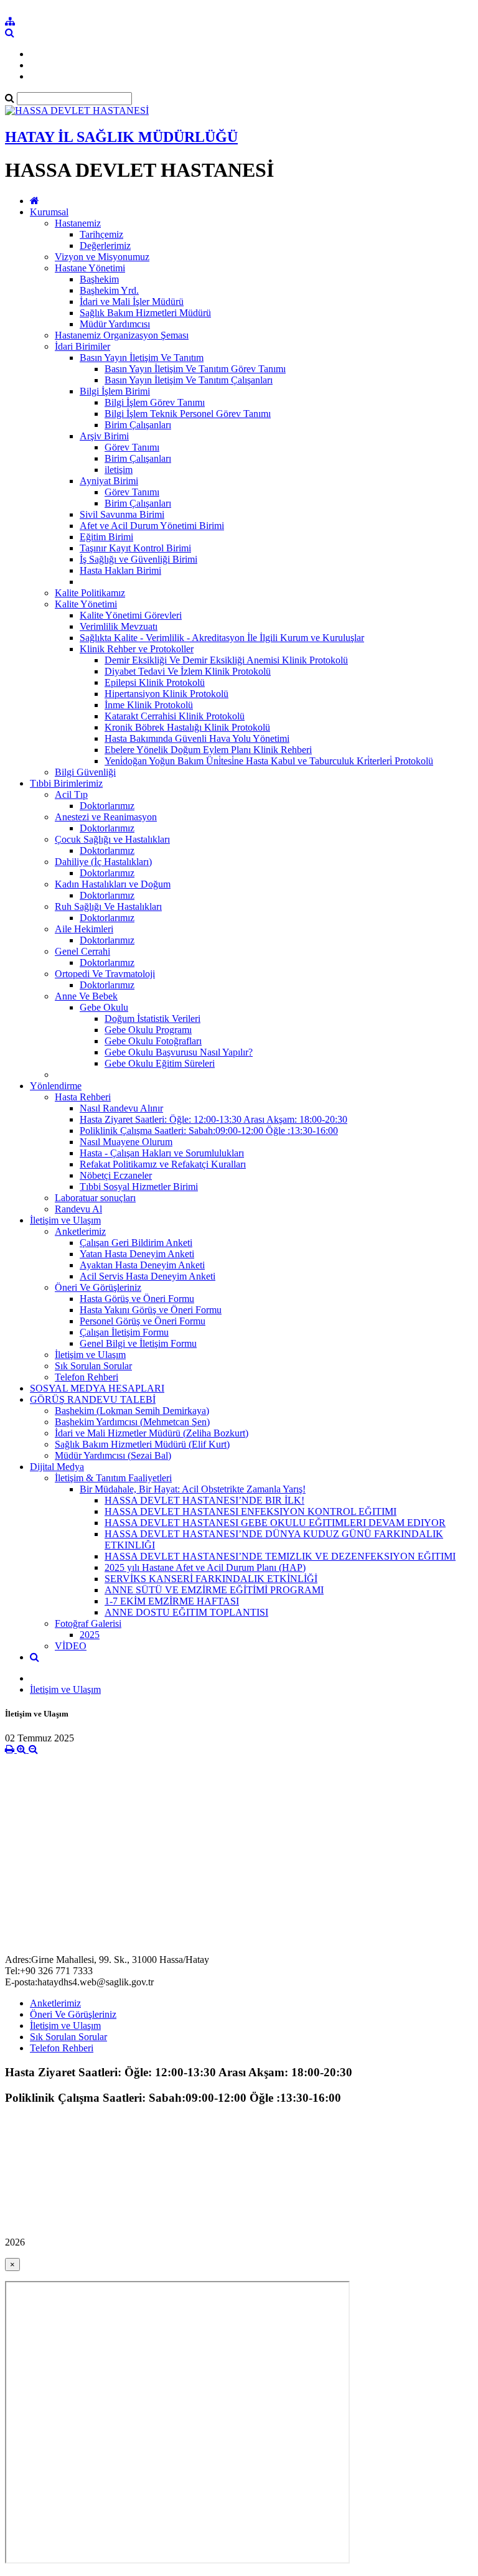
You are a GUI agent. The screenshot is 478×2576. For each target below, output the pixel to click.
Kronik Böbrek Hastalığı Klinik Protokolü (187, 727)
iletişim (119, 470)
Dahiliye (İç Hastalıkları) (103, 862)
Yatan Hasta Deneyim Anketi (137, 1254)
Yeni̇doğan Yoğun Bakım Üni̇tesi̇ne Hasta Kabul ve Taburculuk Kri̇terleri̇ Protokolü (269, 761)
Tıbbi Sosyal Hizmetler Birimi (139, 1187)
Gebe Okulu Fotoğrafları (153, 1041)
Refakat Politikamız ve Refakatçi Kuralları (163, 1164)
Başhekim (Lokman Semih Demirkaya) (132, 1411)
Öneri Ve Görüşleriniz (98, 1287)
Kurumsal (49, 212)
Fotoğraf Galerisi (88, 1623)
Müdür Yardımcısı (115, 324)
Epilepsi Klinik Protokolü (155, 682)
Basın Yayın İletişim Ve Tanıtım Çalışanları (189, 380)
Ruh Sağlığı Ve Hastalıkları (108, 906)
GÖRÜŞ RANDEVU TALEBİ (93, 1399)
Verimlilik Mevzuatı (119, 626)
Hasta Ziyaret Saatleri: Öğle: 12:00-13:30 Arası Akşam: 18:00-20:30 (213, 1119)
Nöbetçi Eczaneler (116, 1175)
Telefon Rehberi (87, 1377)
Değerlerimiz (105, 246)
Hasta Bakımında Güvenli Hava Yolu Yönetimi (197, 738)
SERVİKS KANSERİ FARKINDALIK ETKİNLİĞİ (211, 1579)
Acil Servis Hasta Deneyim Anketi (148, 1276)
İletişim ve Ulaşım (65, 1220)
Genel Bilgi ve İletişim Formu (138, 1343)
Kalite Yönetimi (86, 604)
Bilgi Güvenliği (85, 772)
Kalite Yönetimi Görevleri (131, 615)
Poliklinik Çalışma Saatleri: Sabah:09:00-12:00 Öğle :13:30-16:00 (209, 1131)
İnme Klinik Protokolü (149, 705)
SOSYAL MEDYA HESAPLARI (97, 1388)
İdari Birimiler (82, 346)
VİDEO (71, 1646)
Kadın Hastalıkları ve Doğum (113, 884)
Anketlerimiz (80, 1231)
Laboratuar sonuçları (95, 1198)
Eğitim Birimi (106, 537)
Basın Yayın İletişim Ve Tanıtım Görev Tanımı (195, 369)
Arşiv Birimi (104, 436)
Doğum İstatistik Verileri (152, 1019)
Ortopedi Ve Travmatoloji (105, 974)
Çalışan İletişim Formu (124, 1332)
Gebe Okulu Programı (148, 1030)
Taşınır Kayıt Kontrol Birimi (135, 548)
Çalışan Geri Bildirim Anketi (136, 1243)
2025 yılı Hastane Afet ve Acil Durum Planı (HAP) (205, 1567)
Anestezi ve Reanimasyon (106, 817)
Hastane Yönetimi (90, 268)
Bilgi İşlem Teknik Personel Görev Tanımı (188, 414)
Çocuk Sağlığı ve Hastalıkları (112, 839)
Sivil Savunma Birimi (122, 514)
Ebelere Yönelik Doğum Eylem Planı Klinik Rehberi (208, 750)
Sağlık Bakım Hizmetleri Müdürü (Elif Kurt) (142, 1444)
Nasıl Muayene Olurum (126, 1142)
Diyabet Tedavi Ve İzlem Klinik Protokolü (188, 671)
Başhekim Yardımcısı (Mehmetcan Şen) (132, 1422)
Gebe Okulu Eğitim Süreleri (160, 1063)
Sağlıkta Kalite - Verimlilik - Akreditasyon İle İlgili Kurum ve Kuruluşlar (222, 638)
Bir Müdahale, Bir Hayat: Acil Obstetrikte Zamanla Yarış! (193, 1489)
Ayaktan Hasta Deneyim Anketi (142, 1265)
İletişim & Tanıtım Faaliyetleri (113, 1478)
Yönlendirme (56, 1086)
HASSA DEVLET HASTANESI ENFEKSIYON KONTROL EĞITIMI (251, 1511)
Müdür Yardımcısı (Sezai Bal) (113, 1455)
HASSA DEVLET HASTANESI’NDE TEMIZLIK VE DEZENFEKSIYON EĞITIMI (280, 1556)
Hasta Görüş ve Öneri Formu (137, 1299)
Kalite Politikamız (90, 593)
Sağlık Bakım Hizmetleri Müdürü (145, 313)
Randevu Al (78, 1209)
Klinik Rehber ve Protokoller (137, 649)
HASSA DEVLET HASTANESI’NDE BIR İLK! (204, 1500)
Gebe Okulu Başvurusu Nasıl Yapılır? (179, 1052)
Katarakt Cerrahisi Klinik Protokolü (175, 716)
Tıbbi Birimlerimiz (66, 783)
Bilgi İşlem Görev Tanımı (155, 402)
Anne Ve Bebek (86, 996)
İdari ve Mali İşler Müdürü (132, 302)
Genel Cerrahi (82, 951)
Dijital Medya (57, 1467)
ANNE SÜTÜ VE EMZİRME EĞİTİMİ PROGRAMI (214, 1590)
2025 (90, 1635)
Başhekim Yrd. (109, 290)
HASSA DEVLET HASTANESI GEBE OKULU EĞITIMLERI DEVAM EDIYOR (275, 1523)
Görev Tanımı (132, 447)
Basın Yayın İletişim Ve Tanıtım (142, 358)
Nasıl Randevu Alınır (121, 1108)
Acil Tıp (71, 794)
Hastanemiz (78, 223)
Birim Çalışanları (138, 425)
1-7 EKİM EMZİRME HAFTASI (172, 1601)
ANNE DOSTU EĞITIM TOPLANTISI (186, 1612)
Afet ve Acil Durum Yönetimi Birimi (152, 526)
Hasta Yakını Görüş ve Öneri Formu (151, 1310)
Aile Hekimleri (84, 929)
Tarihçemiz (101, 234)
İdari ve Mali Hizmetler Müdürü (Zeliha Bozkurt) (152, 1433)
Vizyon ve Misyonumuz (102, 257)
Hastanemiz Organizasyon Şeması (122, 335)
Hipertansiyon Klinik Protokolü (166, 694)
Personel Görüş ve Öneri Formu (143, 1321)
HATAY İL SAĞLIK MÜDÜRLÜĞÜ (121, 137)
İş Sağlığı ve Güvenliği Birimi (138, 559)
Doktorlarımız (107, 806)
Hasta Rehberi (83, 1097)
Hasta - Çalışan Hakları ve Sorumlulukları (162, 1153)
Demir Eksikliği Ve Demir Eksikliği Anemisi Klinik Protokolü (226, 660)
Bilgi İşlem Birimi (115, 391)
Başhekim (99, 279)
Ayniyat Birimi (109, 481)
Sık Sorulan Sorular (93, 1366)
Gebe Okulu (104, 1007)
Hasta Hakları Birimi (120, 570)
